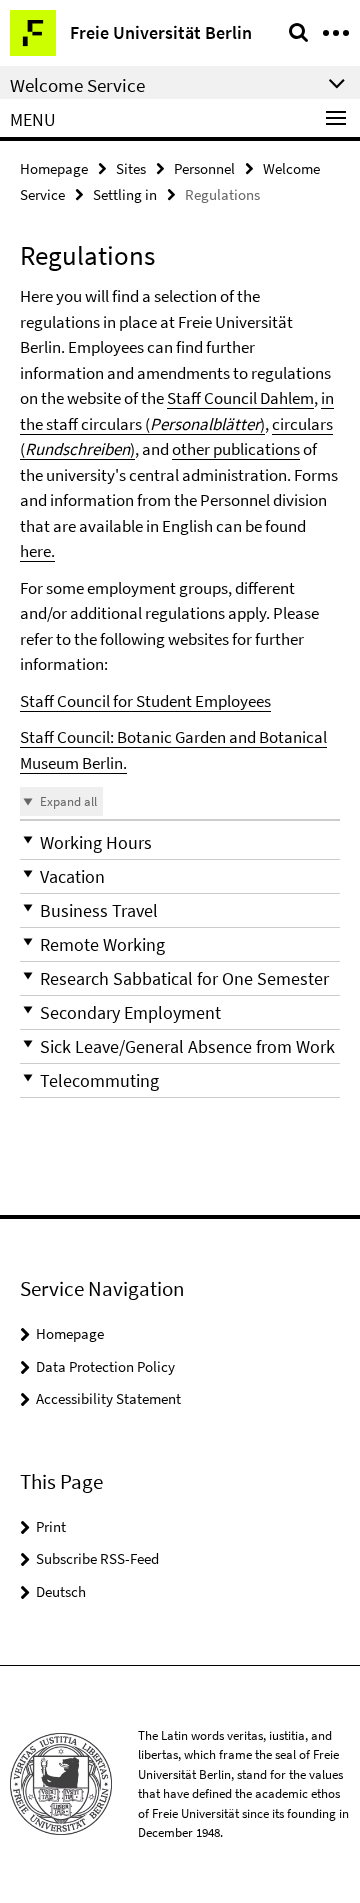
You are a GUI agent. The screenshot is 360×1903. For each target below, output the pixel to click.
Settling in (125, 194)
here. (37, 551)
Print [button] (51, 1526)
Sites (131, 168)
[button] (180, 842)
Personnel (204, 168)
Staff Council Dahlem (240, 398)
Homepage (54, 168)
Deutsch (61, 1591)
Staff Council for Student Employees (145, 701)
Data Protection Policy (105, 1366)
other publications (236, 449)
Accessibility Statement (108, 1398)
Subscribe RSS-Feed (97, 1558)
